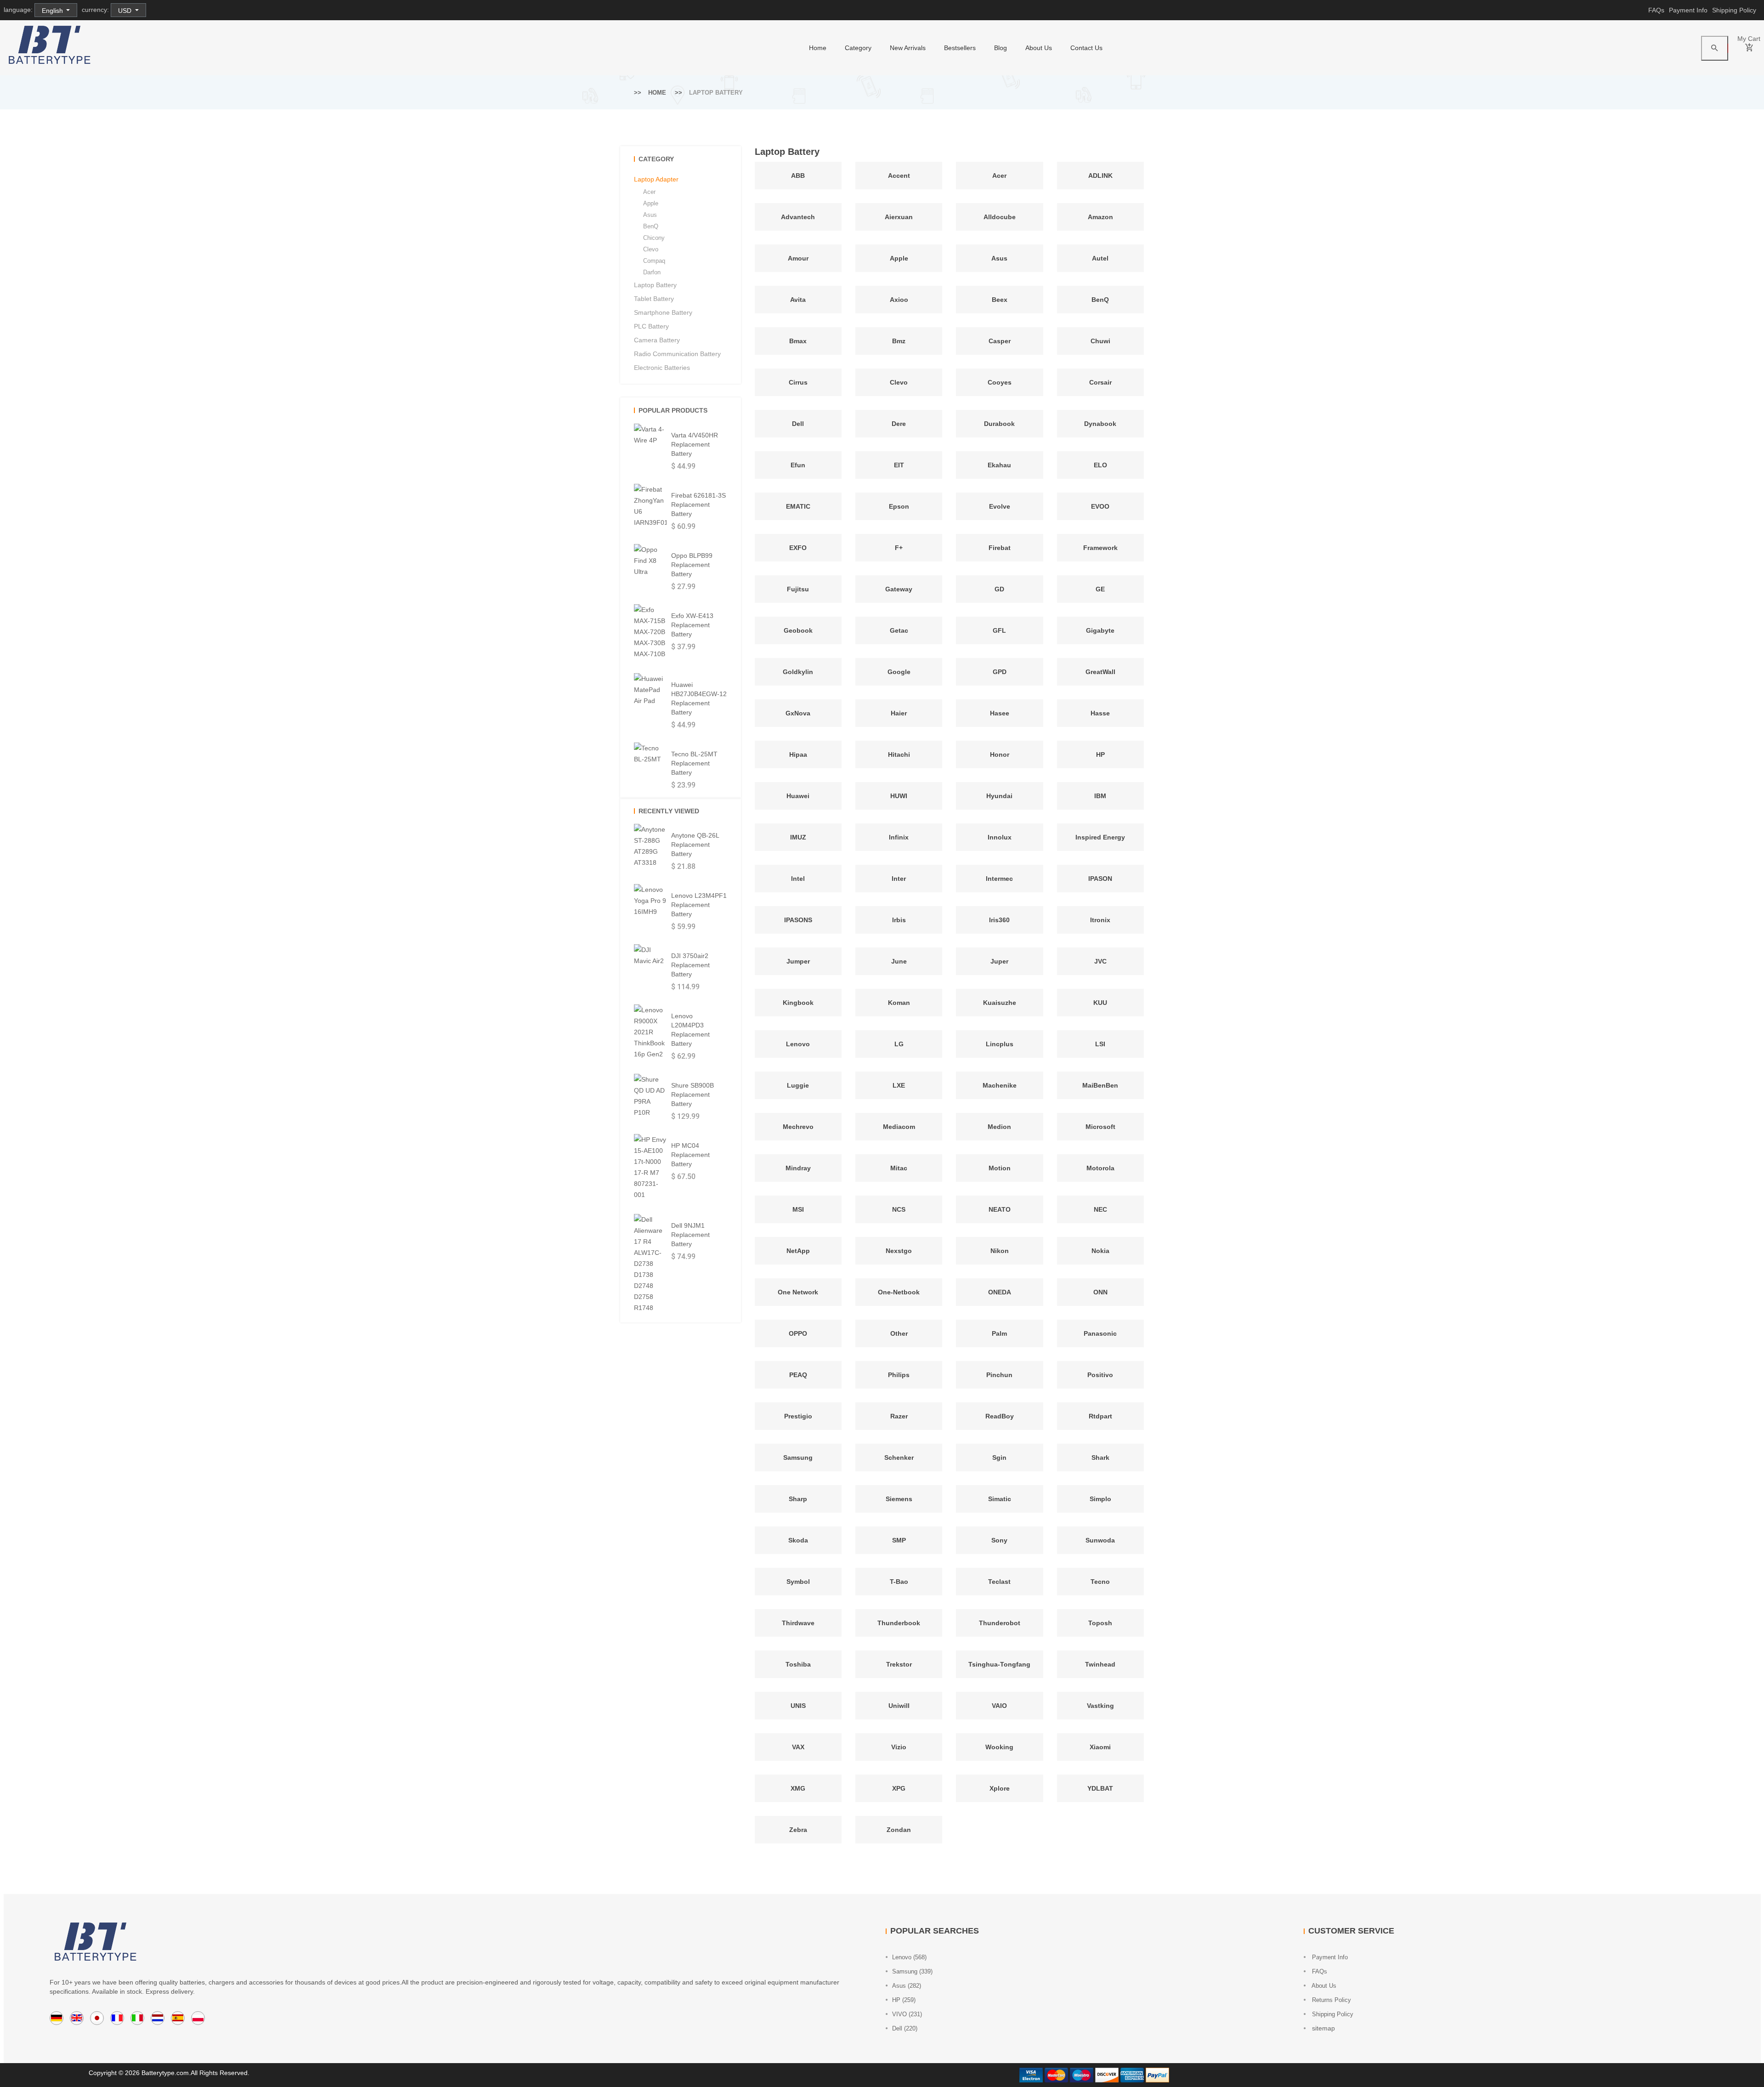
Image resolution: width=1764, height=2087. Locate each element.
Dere (899, 424)
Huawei (798, 796)
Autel (1100, 258)
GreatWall (1100, 672)
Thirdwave (798, 1623)
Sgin (999, 1457)
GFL (999, 630)
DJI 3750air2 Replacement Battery (690, 965)
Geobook (798, 630)
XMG (798, 1788)
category (858, 48)
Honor (1000, 754)
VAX (798, 1747)
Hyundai (999, 796)
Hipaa (798, 754)
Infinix (899, 837)
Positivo (1100, 1375)
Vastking (1100, 1706)
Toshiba (798, 1664)
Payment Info (1688, 10)
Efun (798, 465)
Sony (999, 1540)
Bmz (899, 341)
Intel (798, 879)
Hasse (1100, 713)
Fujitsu (798, 589)
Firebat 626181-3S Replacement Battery (698, 505)
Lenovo (798, 1044)
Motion (1000, 1168)
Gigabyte (1100, 630)
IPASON (1100, 879)
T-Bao (899, 1582)
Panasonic (1100, 1333)
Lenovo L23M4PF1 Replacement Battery (699, 905)
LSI (1100, 1044)
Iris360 (999, 920)
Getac (899, 630)
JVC (1100, 961)
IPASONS (798, 920)
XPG (899, 1788)
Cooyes (1000, 382)
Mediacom (899, 1127)
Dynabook (1100, 424)
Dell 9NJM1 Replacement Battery (690, 1235)
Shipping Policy (1734, 10)
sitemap (1323, 2028)
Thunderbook (899, 1623)
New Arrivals (908, 48)
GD (999, 589)
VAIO (999, 1706)
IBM (1100, 796)
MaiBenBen (1100, 1085)
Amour (798, 258)
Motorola (1100, 1168)
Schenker (899, 1457)
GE (1100, 589)
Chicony (654, 238)
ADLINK (1100, 176)
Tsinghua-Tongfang (999, 1664)
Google (899, 672)
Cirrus (798, 382)
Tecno (1100, 1582)
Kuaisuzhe (1000, 1003)
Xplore (1000, 1788)
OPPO (798, 1333)
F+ (899, 548)
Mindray (798, 1168)
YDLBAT (1100, 1788)
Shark (1100, 1457)
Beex (1000, 300)
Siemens (899, 1499)
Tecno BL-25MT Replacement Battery (694, 763)
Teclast (999, 1582)
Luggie (798, 1085)
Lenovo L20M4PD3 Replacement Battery (690, 1030)
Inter (899, 879)
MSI (798, 1209)
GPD (1000, 672)
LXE (899, 1085)
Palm (999, 1333)
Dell (798, 424)
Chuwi (1100, 341)
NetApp (798, 1251)
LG (899, 1044)
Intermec (999, 879)
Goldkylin (798, 672)
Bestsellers (960, 48)
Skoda (798, 1540)
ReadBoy (1000, 1416)
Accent (899, 176)
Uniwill (899, 1706)
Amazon (1100, 217)
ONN (1100, 1292)
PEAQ (798, 1375)
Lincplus (1000, 1044)
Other (899, 1333)
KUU (1100, 1003)
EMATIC (798, 506)
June (899, 961)
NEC (1100, 1209)
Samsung (798, 1457)
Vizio (899, 1747)
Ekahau (999, 465)
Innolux (1000, 837)
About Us (1039, 48)
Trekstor (899, 1664)
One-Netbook (899, 1292)
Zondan (899, 1830)
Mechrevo (798, 1127)
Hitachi (899, 754)
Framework (1100, 548)
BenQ (1100, 300)
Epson (899, 506)
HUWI (899, 796)
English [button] (53, 11)
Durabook (999, 424)
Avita (798, 300)
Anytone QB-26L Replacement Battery (695, 845)
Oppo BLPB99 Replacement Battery (692, 565)
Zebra (798, 1830)
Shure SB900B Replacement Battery (693, 1095)
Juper (999, 961)
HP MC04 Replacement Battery (690, 1155)
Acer (999, 176)
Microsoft (1100, 1127)
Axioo (899, 300)
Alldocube (1000, 217)
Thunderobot (1000, 1623)
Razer (899, 1416)
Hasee (1000, 713)
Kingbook (798, 1003)
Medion (999, 1127)
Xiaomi (1100, 1747)
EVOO (1100, 506)
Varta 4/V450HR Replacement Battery (695, 444)
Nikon (1000, 1251)
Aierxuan (899, 217)
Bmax (798, 341)
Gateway (899, 589)
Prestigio (798, 1416)
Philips (899, 1375)
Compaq (654, 261)
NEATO (1000, 1209)
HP (1100, 754)
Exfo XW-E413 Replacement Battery (692, 625)
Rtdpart (1100, 1416)
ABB (798, 176)
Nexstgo (899, 1251)
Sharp (798, 1499)
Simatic (1000, 1499)
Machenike (1000, 1085)
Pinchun (999, 1375)
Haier (899, 713)
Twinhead (1100, 1664)
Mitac (899, 1168)
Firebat (1000, 548)
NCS (899, 1209)
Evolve (1000, 506)
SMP (899, 1540)
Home (657, 93)
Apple (899, 258)
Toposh (1100, 1623)
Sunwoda (1100, 1540)
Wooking (999, 1747)
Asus (999, 258)
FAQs (1656, 10)
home (818, 48)
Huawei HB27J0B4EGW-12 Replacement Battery (699, 698)
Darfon (652, 272)
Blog (1001, 48)
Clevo (899, 382)
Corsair (1100, 382)
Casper (1000, 341)
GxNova (798, 713)
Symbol (798, 1582)
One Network (798, 1292)
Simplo (1100, 1499)
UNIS (798, 1706)
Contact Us (1086, 48)
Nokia (1100, 1251)
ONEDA (1000, 1292)
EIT (899, 465)
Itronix (1100, 920)
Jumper (798, 961)
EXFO (798, 548)
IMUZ (798, 837)
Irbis (899, 920)
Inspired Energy (1100, 837)
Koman (899, 1003)
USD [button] (126, 11)
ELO (1100, 465)
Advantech (798, 217)
